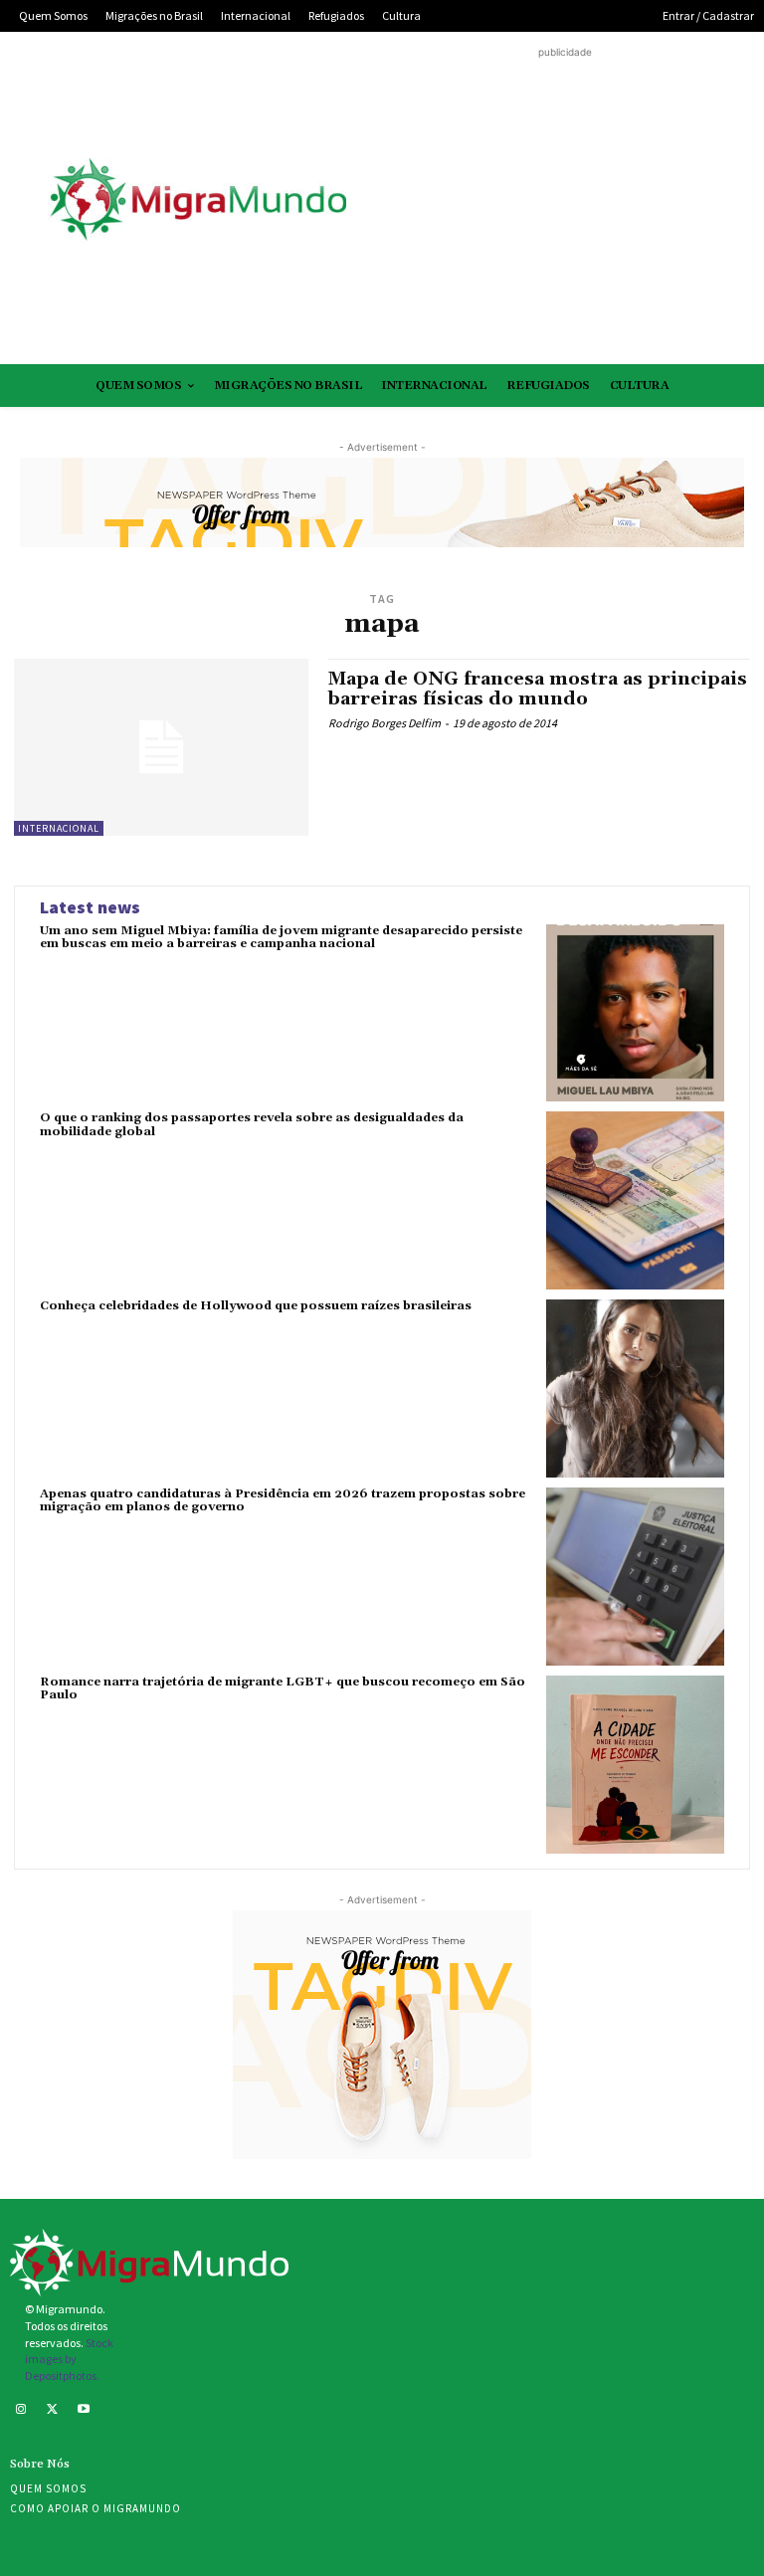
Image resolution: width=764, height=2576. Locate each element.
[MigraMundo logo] (197, 200)
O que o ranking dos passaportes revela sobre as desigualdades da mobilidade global (252, 1124)
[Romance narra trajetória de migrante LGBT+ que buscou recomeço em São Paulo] (635, 1765)
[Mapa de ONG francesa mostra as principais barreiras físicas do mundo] (161, 747)
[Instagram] (21, 2411)
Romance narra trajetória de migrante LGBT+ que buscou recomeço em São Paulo (283, 1688)
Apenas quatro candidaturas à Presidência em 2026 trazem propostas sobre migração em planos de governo (283, 1500)
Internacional (59, 828)
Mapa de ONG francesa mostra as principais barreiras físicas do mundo (538, 689)
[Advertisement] (565, 202)
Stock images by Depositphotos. (69, 2360)
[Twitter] (53, 2411)
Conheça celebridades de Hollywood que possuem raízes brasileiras (256, 1306)
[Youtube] (84, 2411)
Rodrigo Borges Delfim (384, 723)
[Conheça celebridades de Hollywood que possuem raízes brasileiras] (635, 1388)
